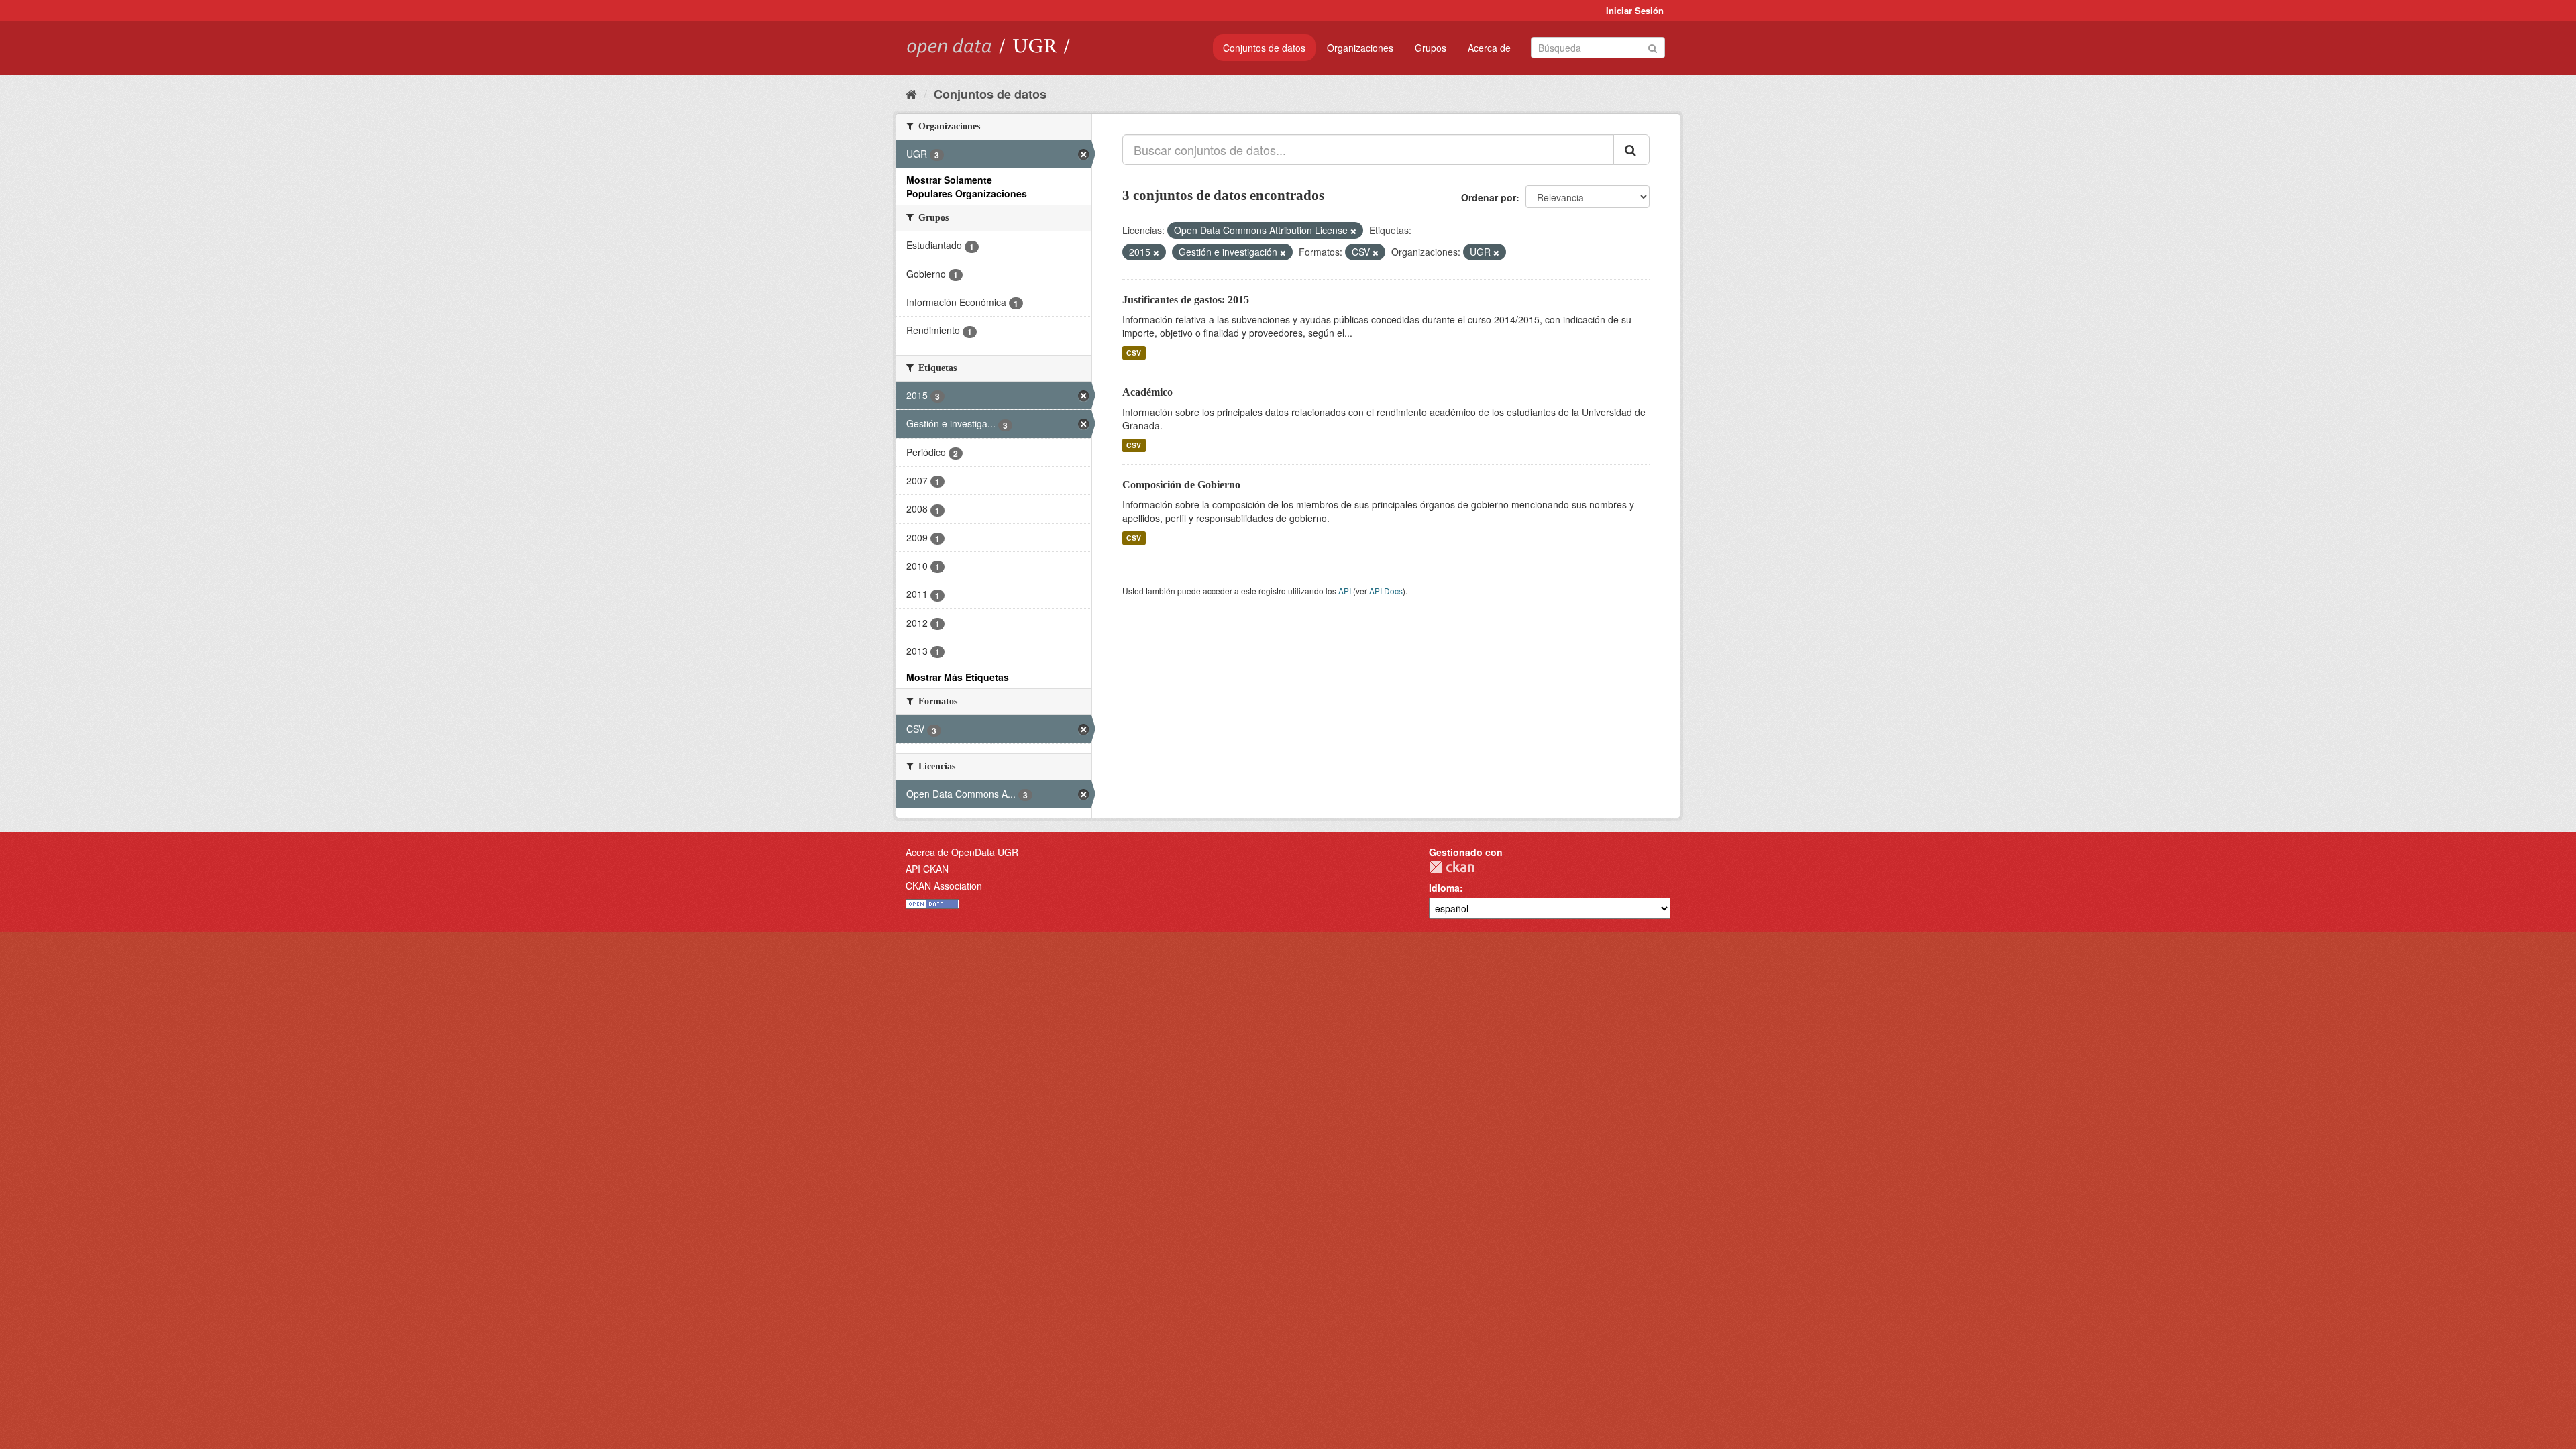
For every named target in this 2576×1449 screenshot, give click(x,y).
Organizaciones (1360, 48)
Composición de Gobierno (1181, 485)
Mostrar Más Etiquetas (958, 677)
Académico (1147, 392)
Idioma (1444, 888)
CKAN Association (944, 885)
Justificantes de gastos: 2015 (1186, 300)
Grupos (1431, 48)
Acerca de (1489, 48)
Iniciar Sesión (1635, 10)
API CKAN (927, 869)
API (1345, 591)
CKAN (1452, 867)
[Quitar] (1353, 231)
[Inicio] (911, 93)
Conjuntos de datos (1264, 48)
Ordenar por (1489, 197)
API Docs (1386, 591)
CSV (1134, 353)
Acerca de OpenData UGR (962, 852)
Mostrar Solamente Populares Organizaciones (967, 186)
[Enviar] (1653, 47)
